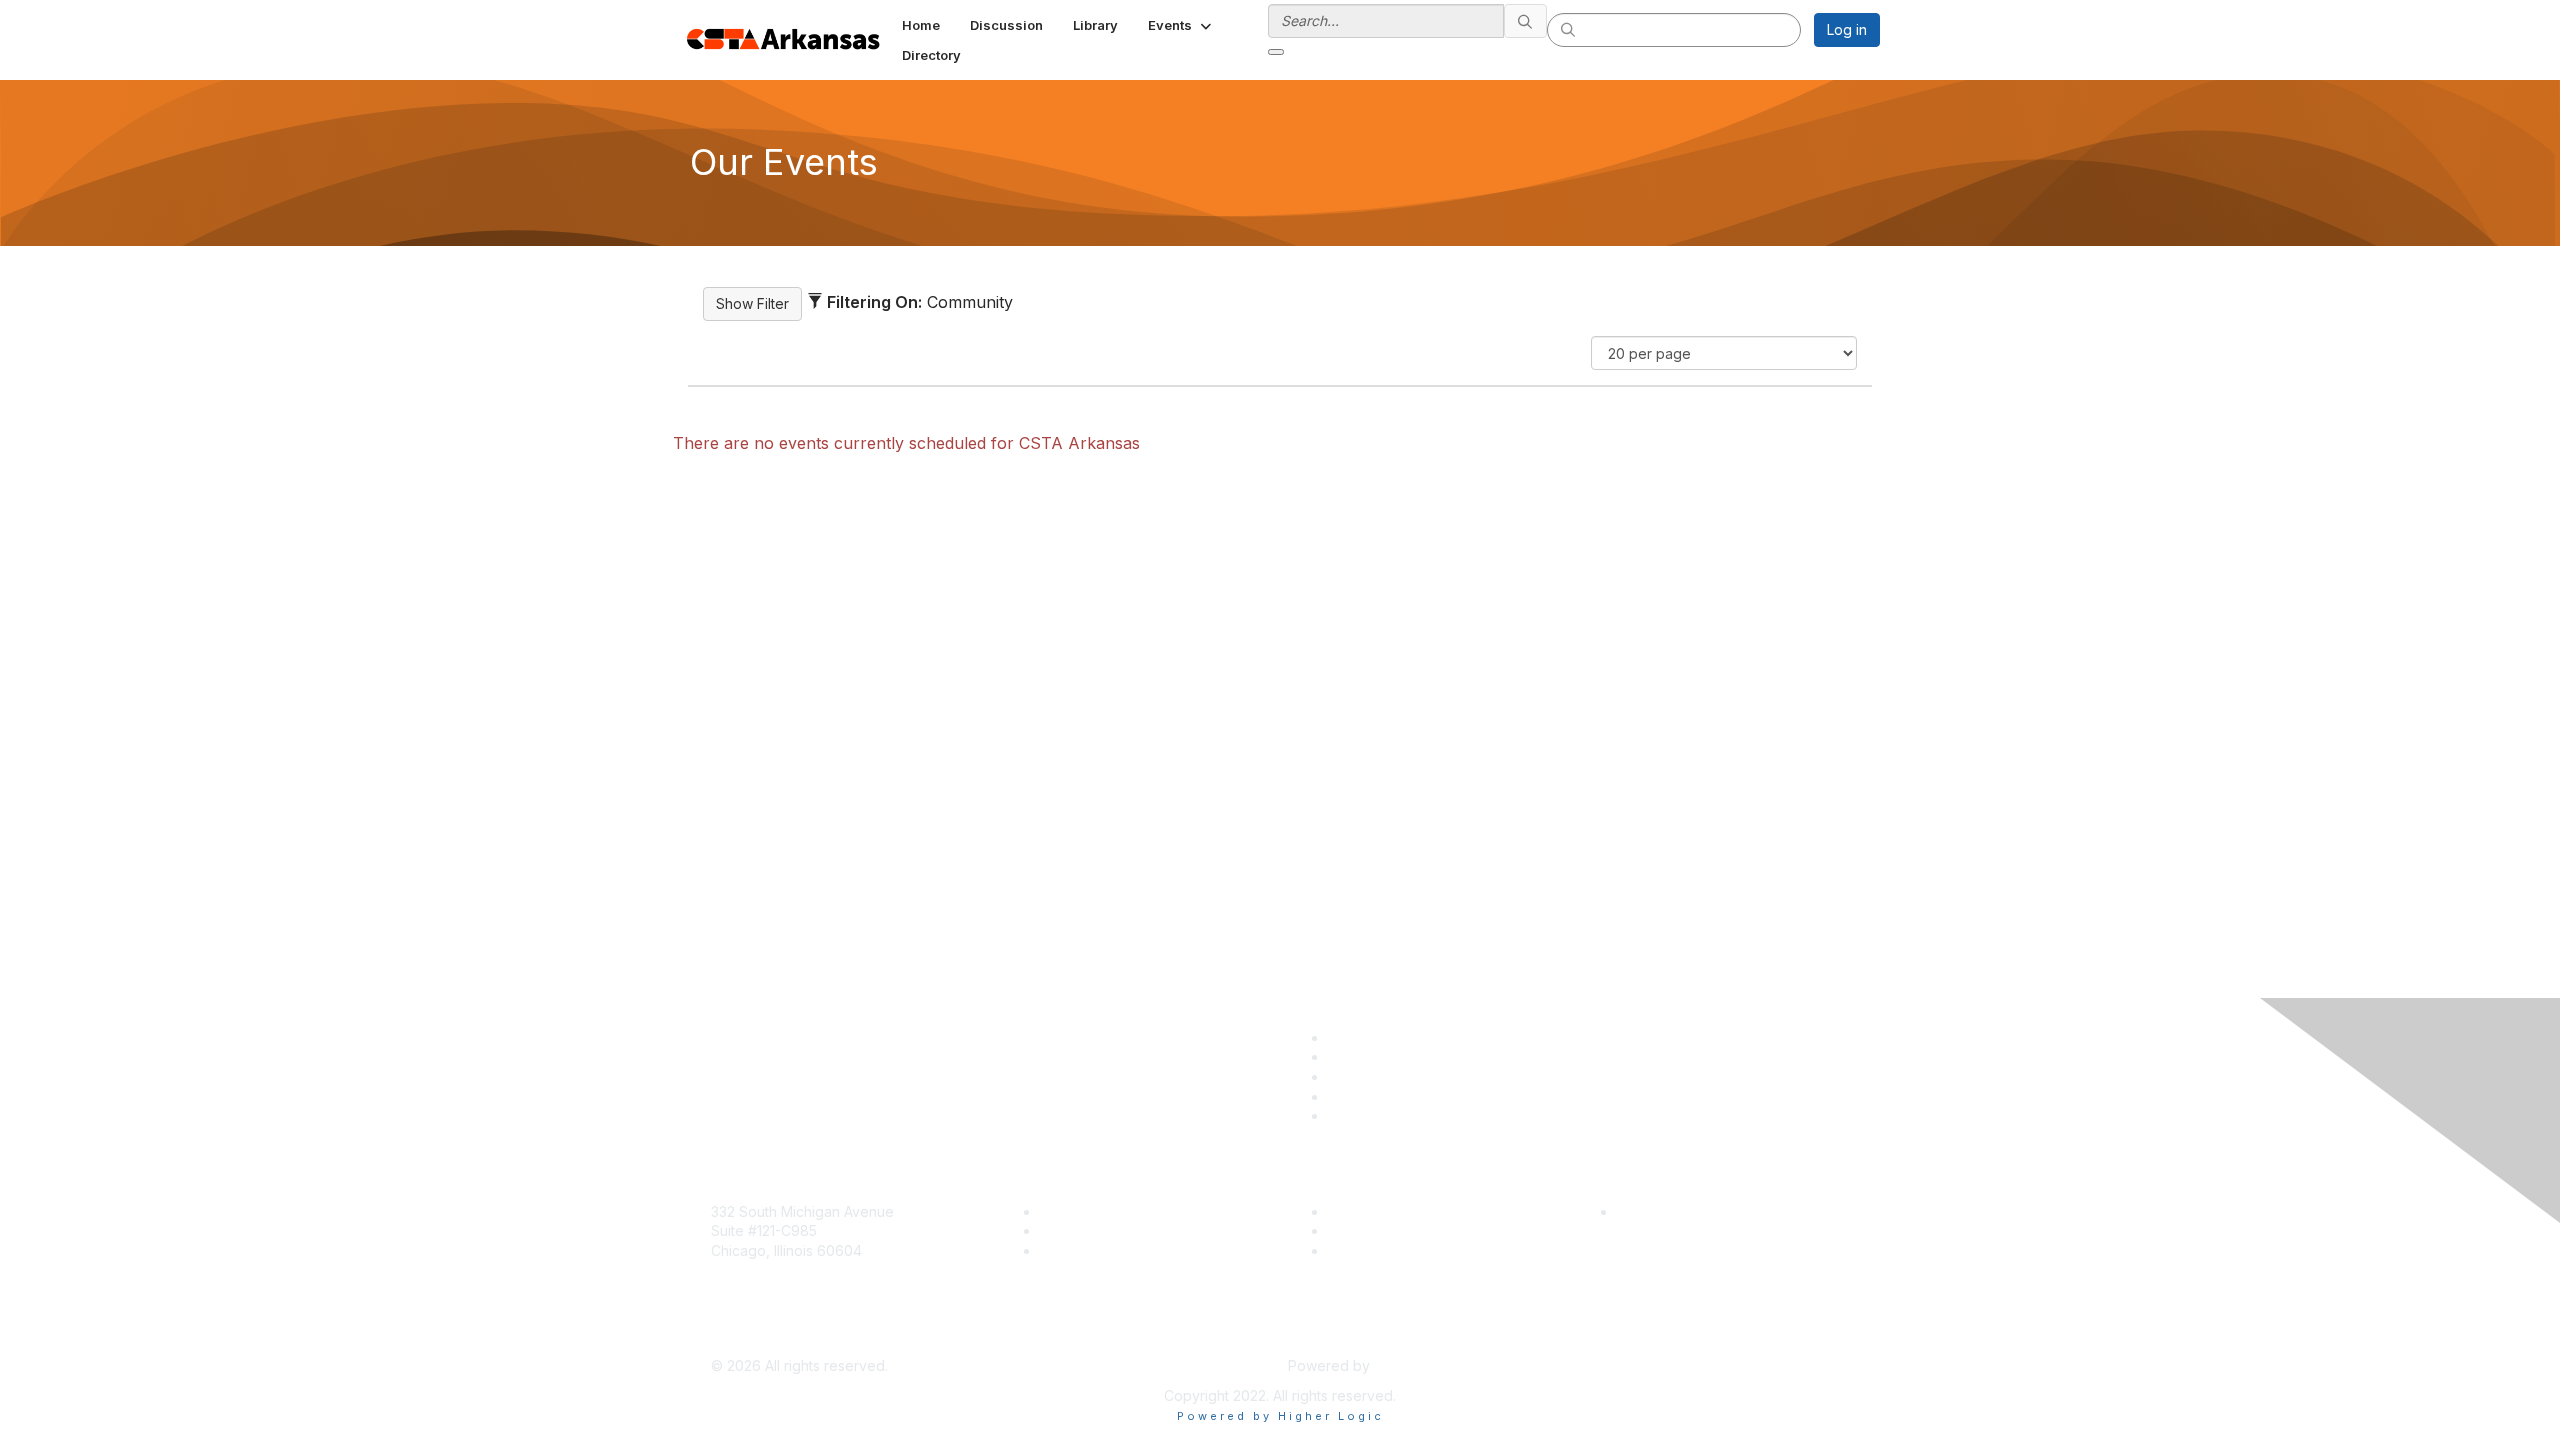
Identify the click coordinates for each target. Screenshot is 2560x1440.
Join (1054, 1211)
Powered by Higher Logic (1280, 1416)
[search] (1526, 21)
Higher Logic (1416, 1365)
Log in (1847, 29)
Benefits (1067, 1230)
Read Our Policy (1670, 1211)
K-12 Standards (1376, 1250)
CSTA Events (1370, 1211)
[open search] (1276, 52)
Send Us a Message (777, 1336)
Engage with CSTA (1101, 1250)
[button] (1181, 25)
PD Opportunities (1384, 1230)
